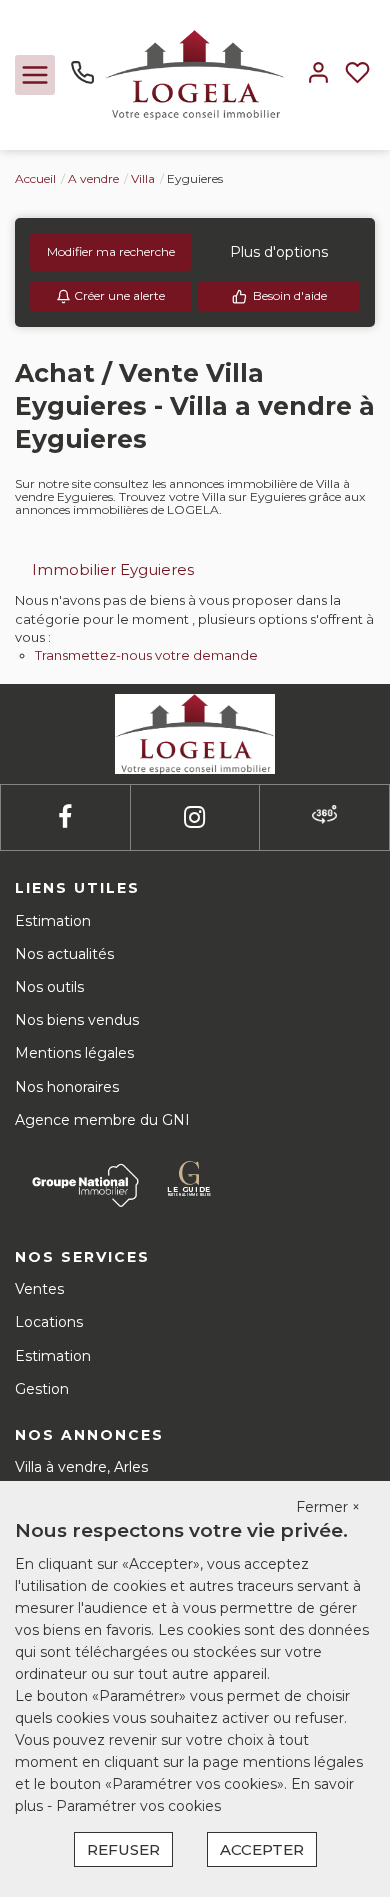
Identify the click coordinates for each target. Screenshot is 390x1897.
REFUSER (123, 1849)
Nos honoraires (67, 1087)
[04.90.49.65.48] (82, 80)
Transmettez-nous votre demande (146, 655)
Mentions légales (74, 1053)
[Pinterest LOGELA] (324, 817)
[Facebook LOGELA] (65, 817)
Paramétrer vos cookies (138, 1806)
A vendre (93, 178)
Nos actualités (64, 954)
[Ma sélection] (357, 74)
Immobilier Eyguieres (113, 569)
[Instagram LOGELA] (194, 817)
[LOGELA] (195, 74)
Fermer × (328, 1507)
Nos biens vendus (77, 1020)
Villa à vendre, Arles (81, 1467)
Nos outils (49, 987)
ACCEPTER (262, 1849)
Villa (143, 178)
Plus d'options (279, 252)
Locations (49, 1322)
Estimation (53, 921)
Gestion (42, 1389)
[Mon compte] (318, 74)
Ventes (39, 1289)
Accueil (35, 178)
